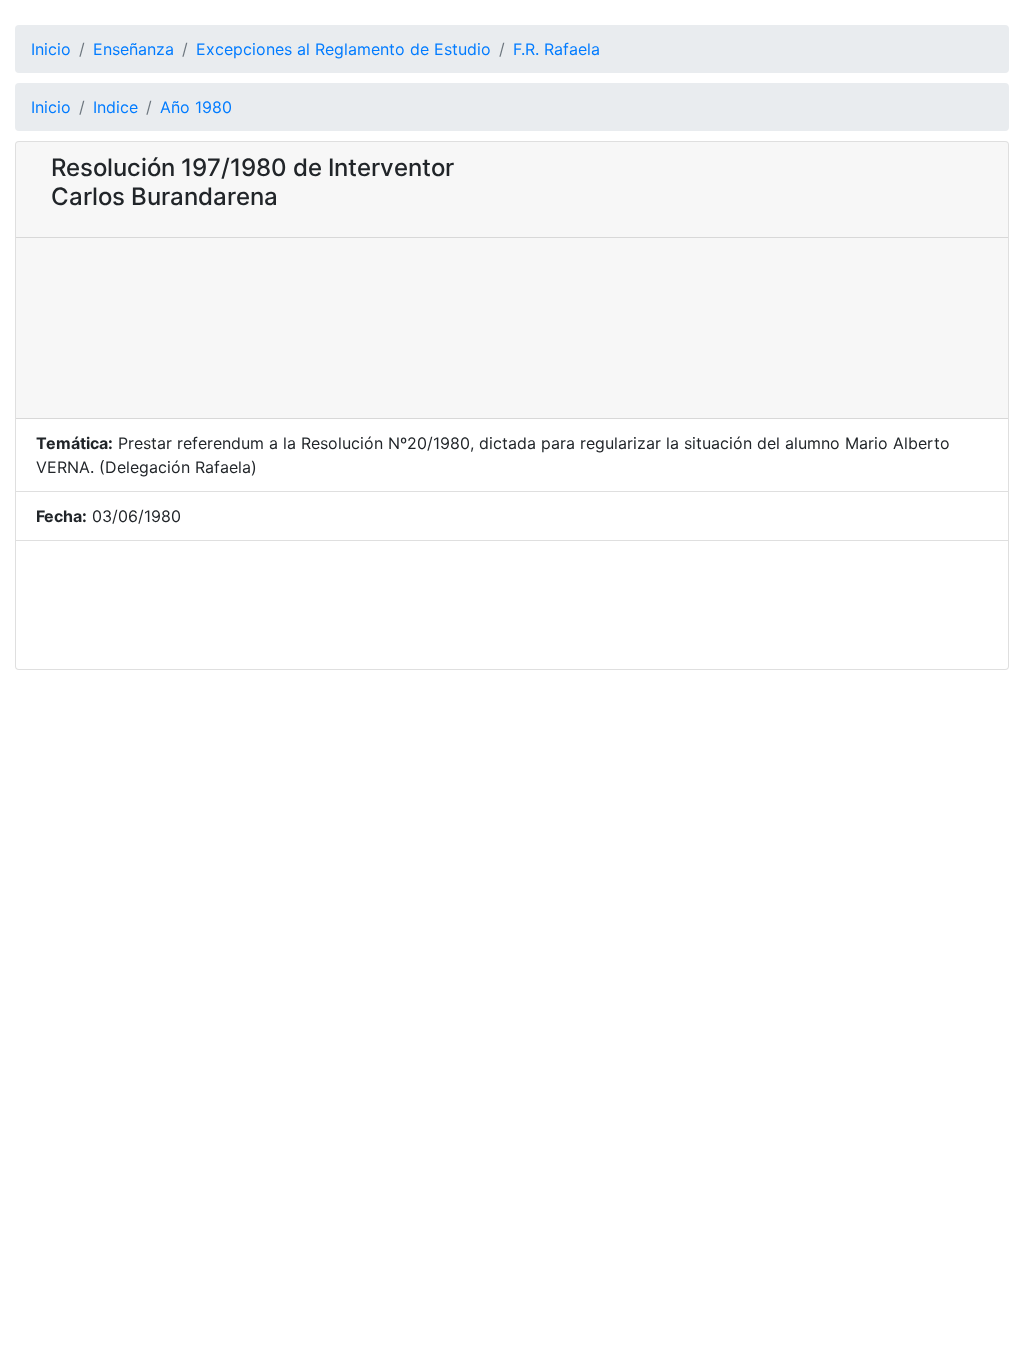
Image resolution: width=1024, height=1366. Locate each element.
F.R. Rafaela (556, 49)
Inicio (51, 49)
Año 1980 (196, 107)
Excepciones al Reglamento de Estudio (343, 49)
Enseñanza (133, 49)
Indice (115, 107)
